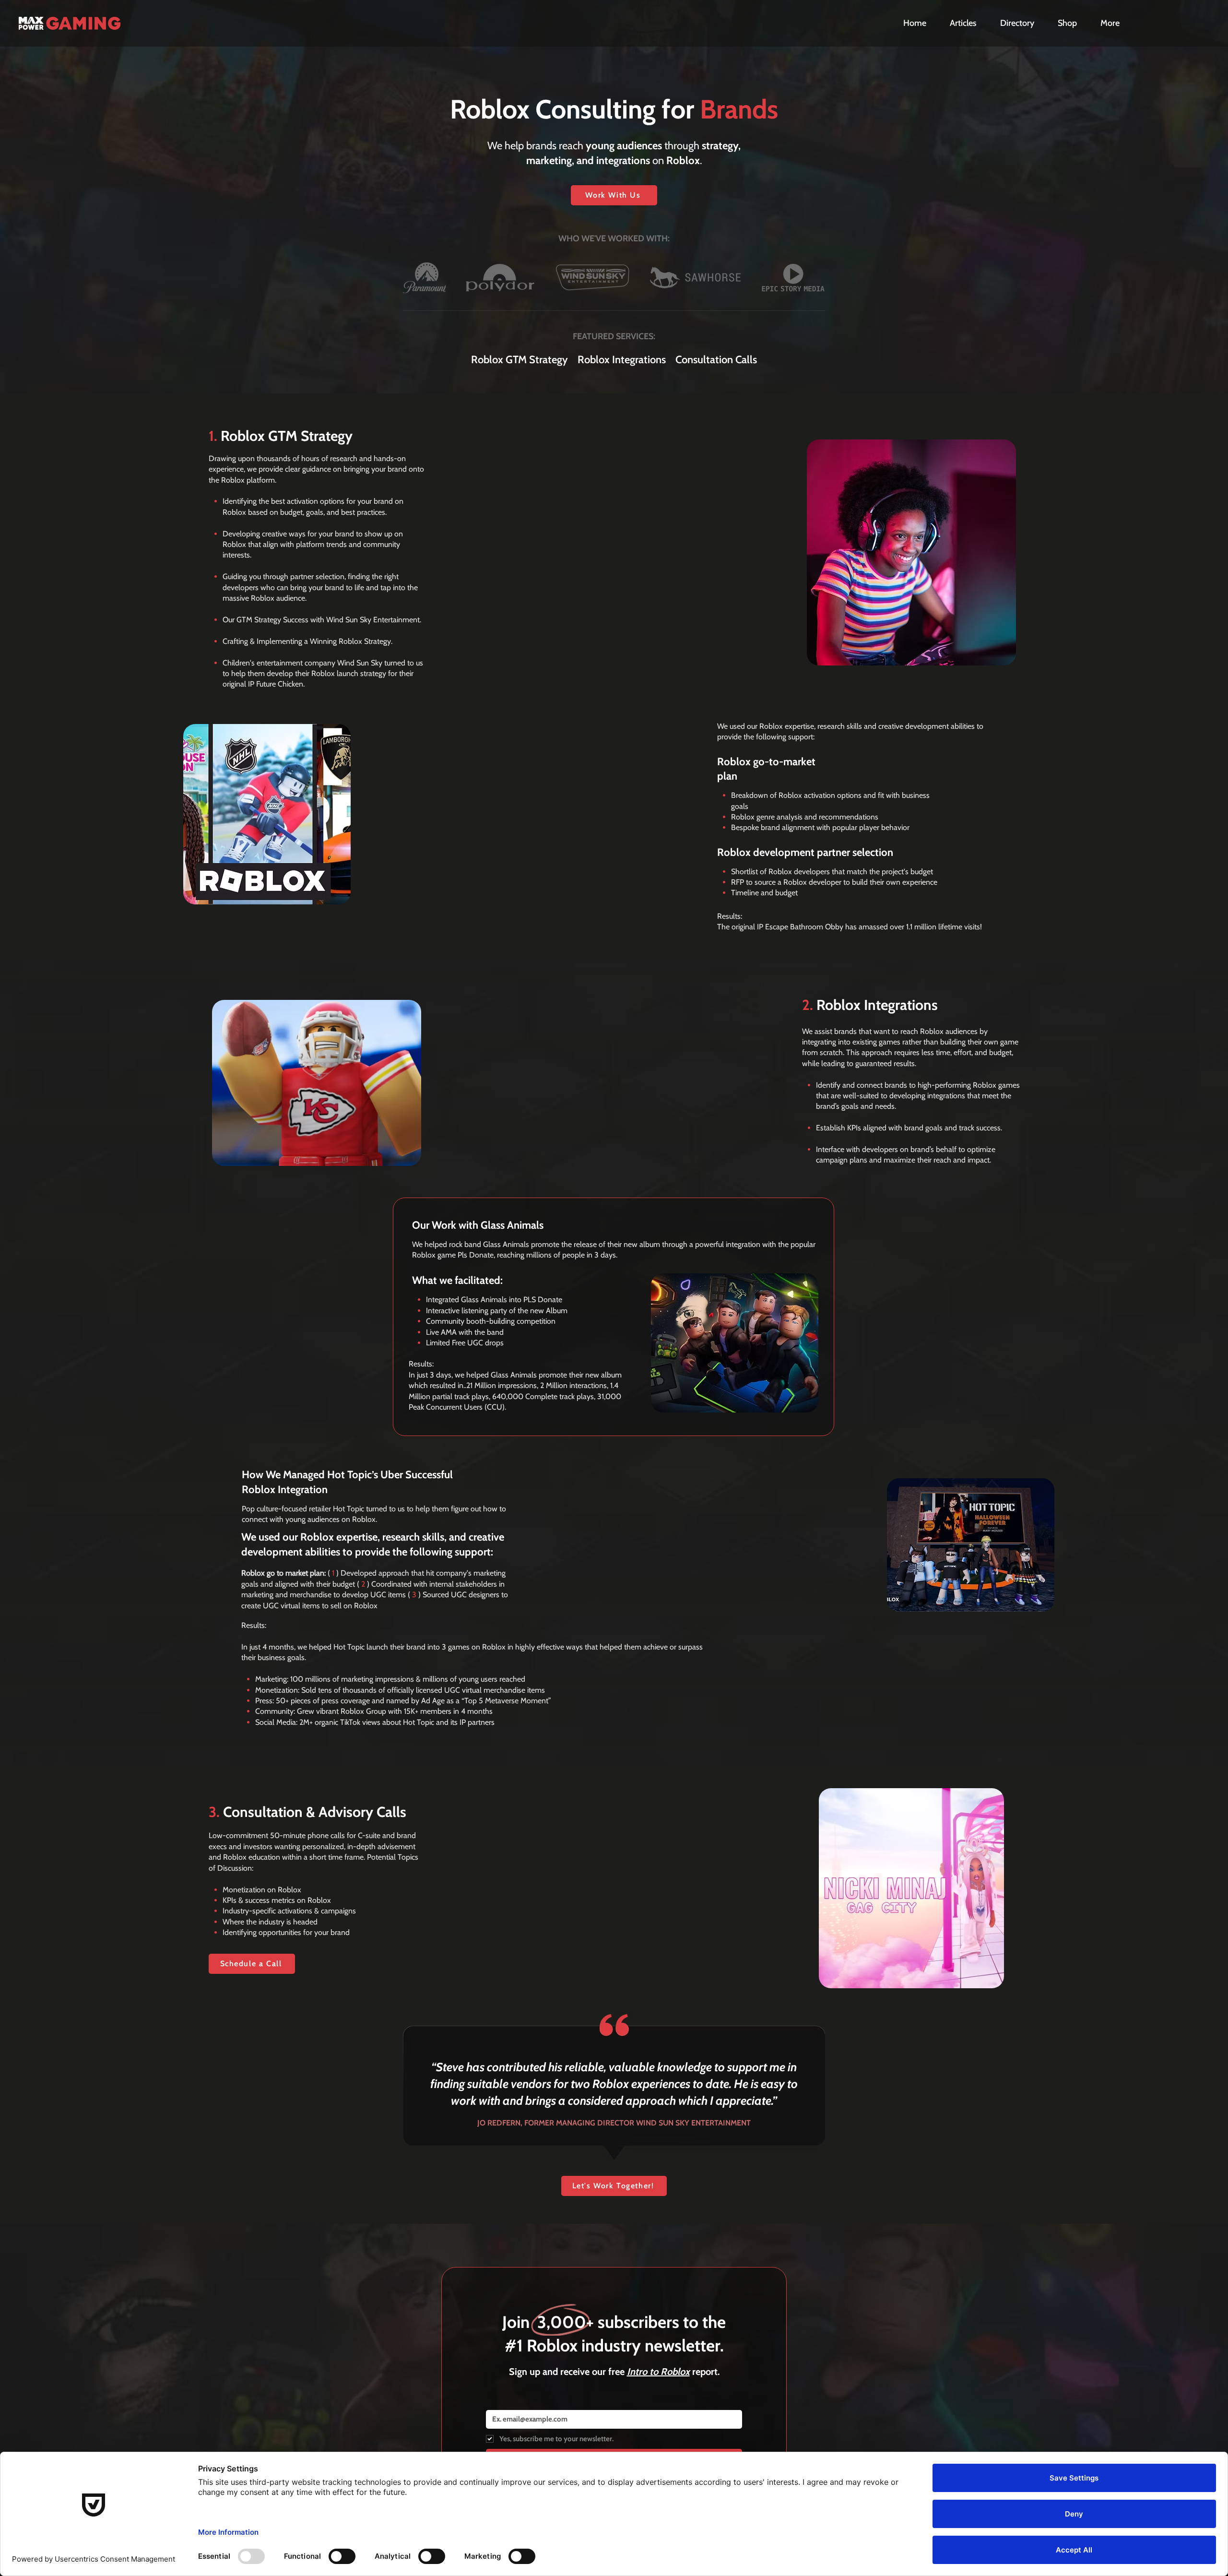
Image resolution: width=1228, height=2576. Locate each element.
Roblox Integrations (622, 360)
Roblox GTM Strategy (524, 360)
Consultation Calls (716, 360)
